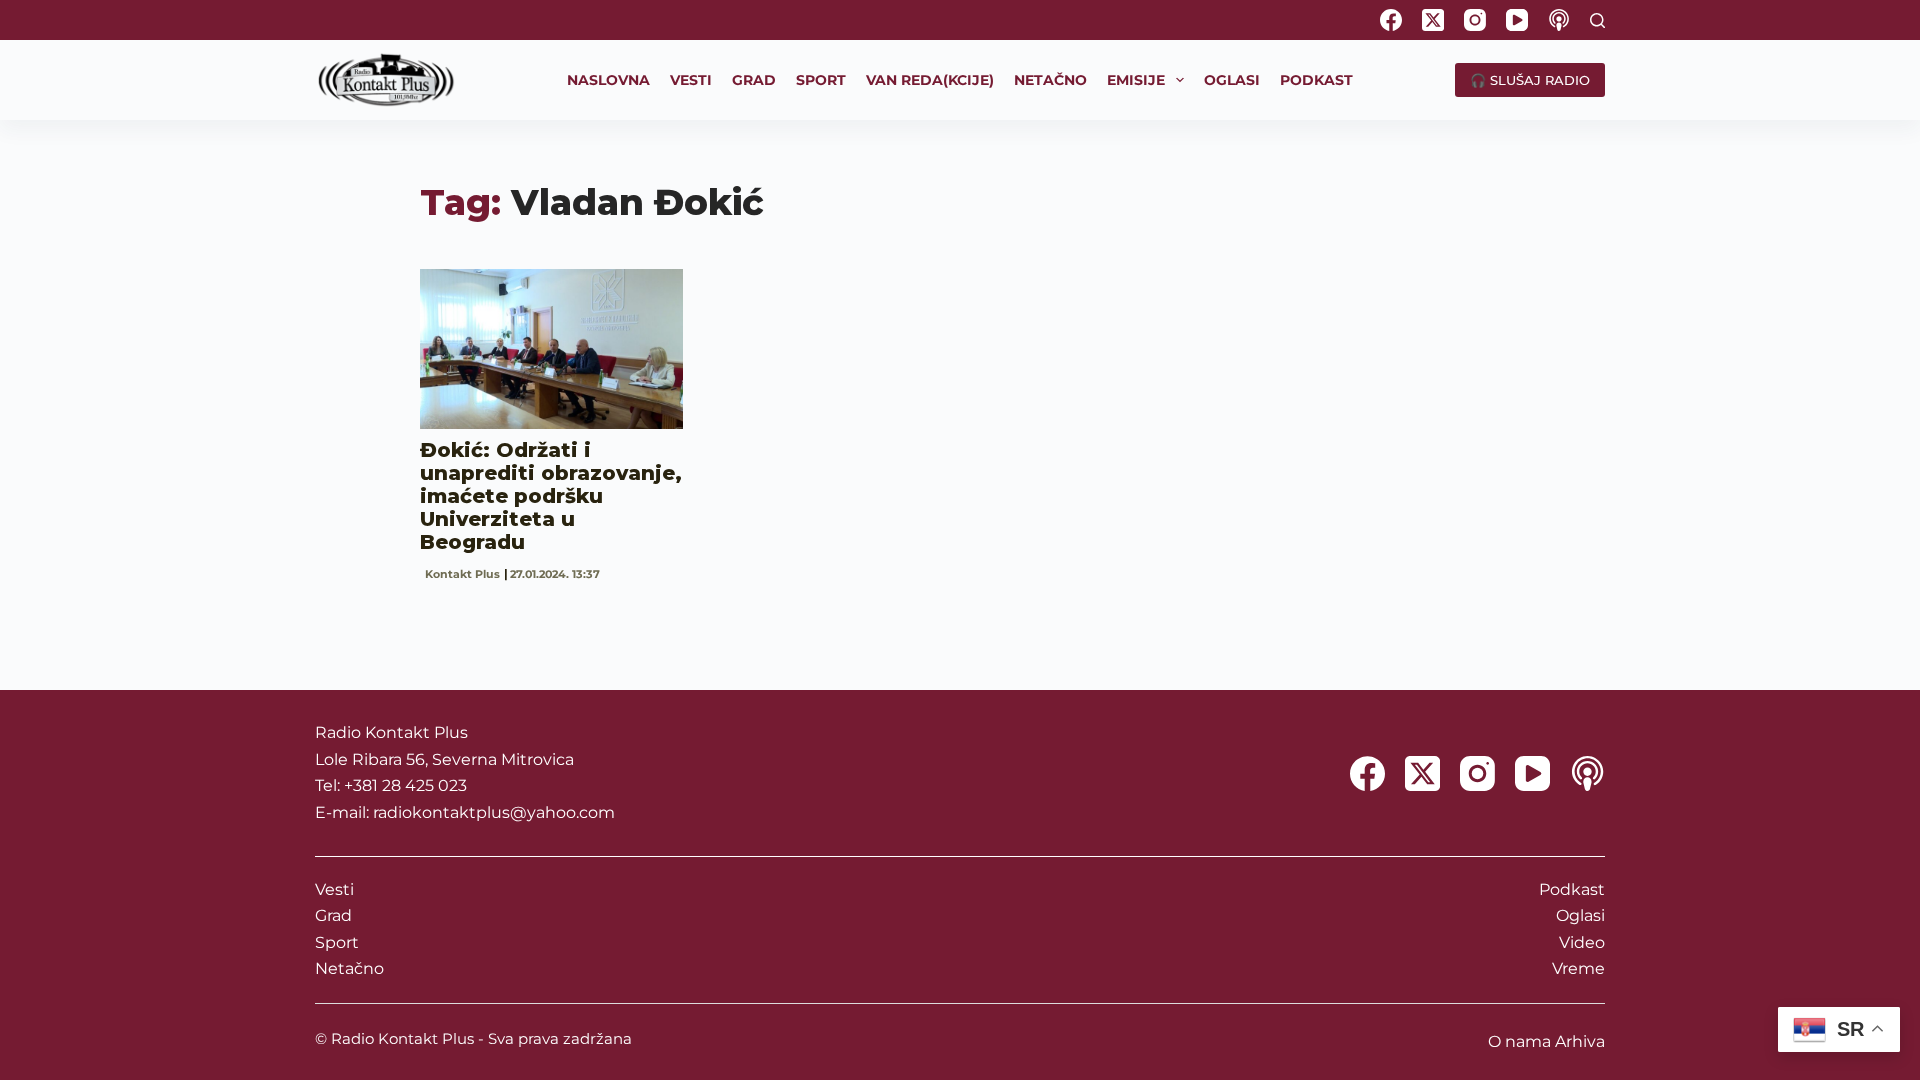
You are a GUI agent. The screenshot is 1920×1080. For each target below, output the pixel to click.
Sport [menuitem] (821, 80)
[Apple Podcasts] (1559, 20)
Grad (333, 915)
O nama (1519, 1041)
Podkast (1572, 889)
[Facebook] (1391, 20)
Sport (337, 942)
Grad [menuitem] (754, 80)
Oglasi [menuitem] (1232, 80)
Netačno (349, 968)
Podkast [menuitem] (1316, 80)
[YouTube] (1517, 20)
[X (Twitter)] (1433, 20)
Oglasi (1580, 915)
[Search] (1597, 20)
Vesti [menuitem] (691, 80)
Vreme (1578, 968)
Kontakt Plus (462, 574)
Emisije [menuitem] (1136, 80)
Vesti (334, 889)
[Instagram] (1475, 20)
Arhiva (1580, 1041)
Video (1582, 942)
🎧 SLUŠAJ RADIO (1530, 80)
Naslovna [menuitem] (608, 80)
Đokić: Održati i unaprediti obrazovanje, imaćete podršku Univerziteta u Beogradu (551, 496)
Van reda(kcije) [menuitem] (930, 80)
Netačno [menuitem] (1050, 80)
